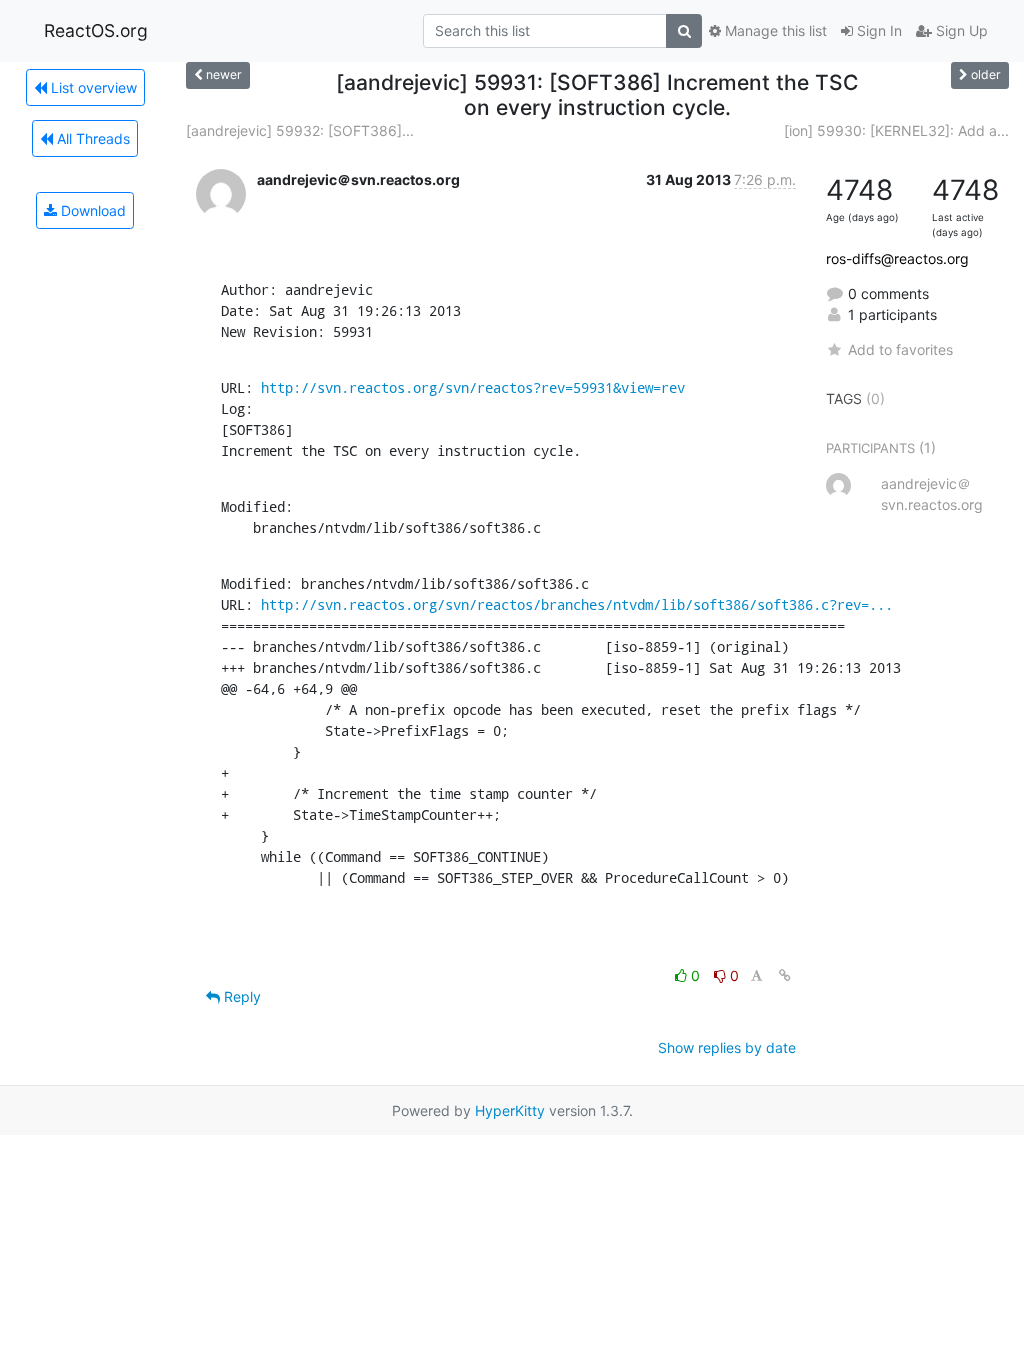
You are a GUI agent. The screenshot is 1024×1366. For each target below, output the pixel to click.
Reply (240, 996)
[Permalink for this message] (785, 975)
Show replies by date (727, 1047)
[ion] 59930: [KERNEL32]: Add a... (896, 130)
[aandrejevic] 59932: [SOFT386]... (300, 130)
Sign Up (960, 30)
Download (91, 210)
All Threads (91, 138)
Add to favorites (900, 349)
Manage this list (774, 30)
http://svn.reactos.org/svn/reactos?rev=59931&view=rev (473, 387)
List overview (92, 87)
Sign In (877, 30)
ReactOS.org (96, 30)
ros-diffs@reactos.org (897, 258)
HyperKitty (510, 1110)
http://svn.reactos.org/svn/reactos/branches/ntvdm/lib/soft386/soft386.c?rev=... (577, 604)
